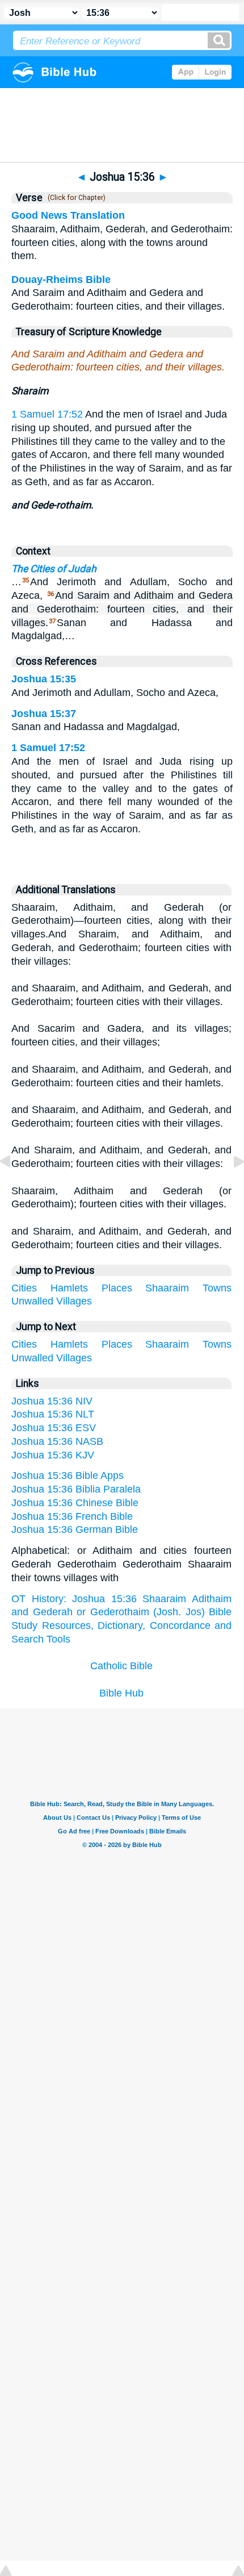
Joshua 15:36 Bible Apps (68, 1475)
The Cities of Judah (54, 569)
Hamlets (69, 1288)
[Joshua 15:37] (230, 1187)
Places (117, 1288)
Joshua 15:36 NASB (57, 1441)
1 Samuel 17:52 (47, 414)
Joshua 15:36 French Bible (72, 1516)
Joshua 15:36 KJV (53, 1455)
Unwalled (32, 1301)
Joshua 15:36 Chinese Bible (75, 1503)
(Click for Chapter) (75, 198)
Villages (74, 1301)
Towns (217, 1288)
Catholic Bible (121, 1666)
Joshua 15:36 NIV (52, 1401)
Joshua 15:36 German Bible (75, 1529)
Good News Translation (68, 215)
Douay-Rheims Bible (61, 280)
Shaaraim (167, 1288)
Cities (24, 1288)
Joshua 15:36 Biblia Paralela (76, 1489)
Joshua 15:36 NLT (53, 1414)
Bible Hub (121, 1693)
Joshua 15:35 (44, 679)
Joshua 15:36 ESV (54, 1428)
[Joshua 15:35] (14, 1187)
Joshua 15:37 (44, 714)
